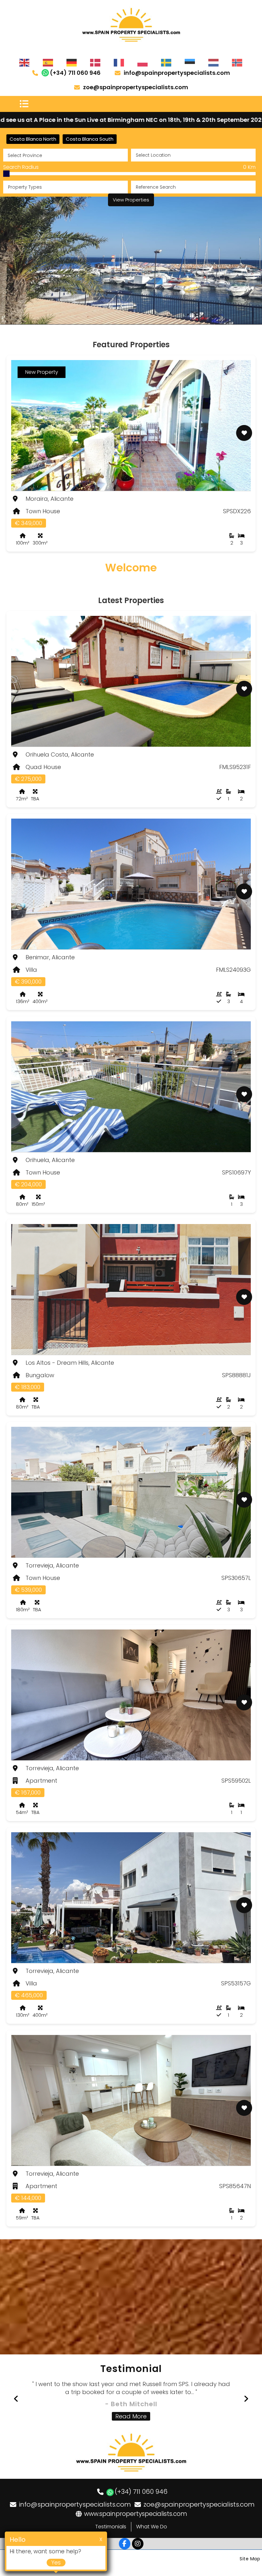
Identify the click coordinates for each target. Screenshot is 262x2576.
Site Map (250, 2559)
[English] (25, 62)
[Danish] (96, 62)
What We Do (152, 2527)
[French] (119, 62)
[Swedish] (166, 62)
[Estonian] (190, 62)
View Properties (131, 200)
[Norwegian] (237, 62)
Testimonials (111, 2527)
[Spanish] (48, 62)
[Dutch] (214, 62)
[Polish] (143, 62)
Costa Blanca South (90, 139)
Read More (131, 2416)
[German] (72, 62)
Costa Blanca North (33, 139)
